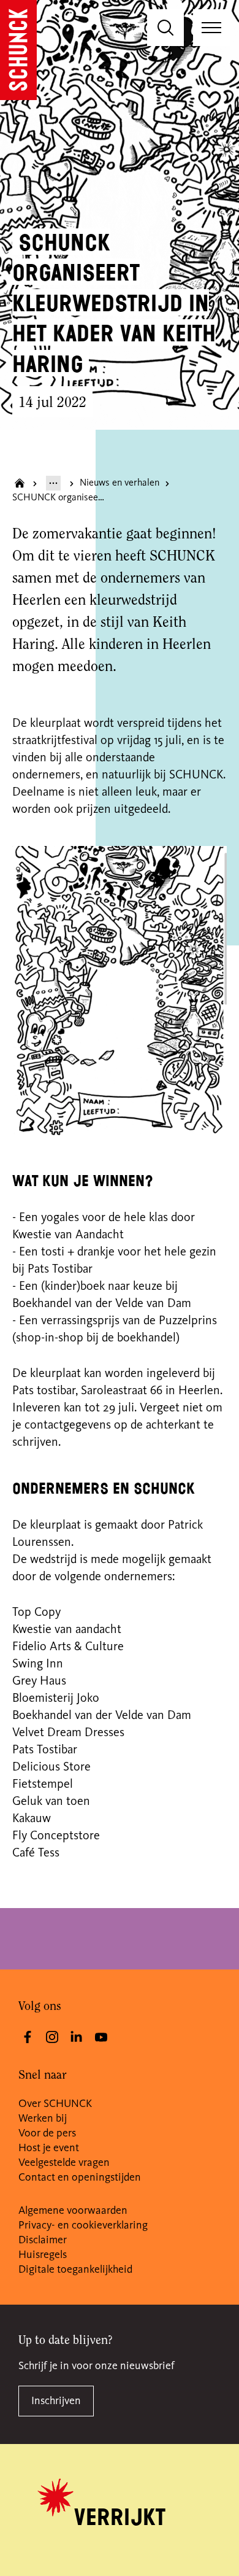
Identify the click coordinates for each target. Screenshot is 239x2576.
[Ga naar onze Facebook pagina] (28, 2037)
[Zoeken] (165, 28)
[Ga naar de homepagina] (18, 50)
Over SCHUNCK (55, 2104)
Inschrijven (56, 2401)
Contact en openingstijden (80, 2178)
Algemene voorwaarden (73, 2211)
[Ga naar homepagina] (20, 483)
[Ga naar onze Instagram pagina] (52, 2037)
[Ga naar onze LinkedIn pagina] (77, 2037)
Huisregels (43, 2255)
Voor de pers (47, 2133)
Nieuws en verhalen (120, 483)
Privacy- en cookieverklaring (83, 2225)
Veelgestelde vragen (64, 2163)
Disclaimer (43, 2240)
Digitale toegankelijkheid (75, 2270)
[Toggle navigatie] (211, 28)
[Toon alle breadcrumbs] (53, 483)
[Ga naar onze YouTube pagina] (101, 2037)
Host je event (49, 2148)
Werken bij (43, 2119)
